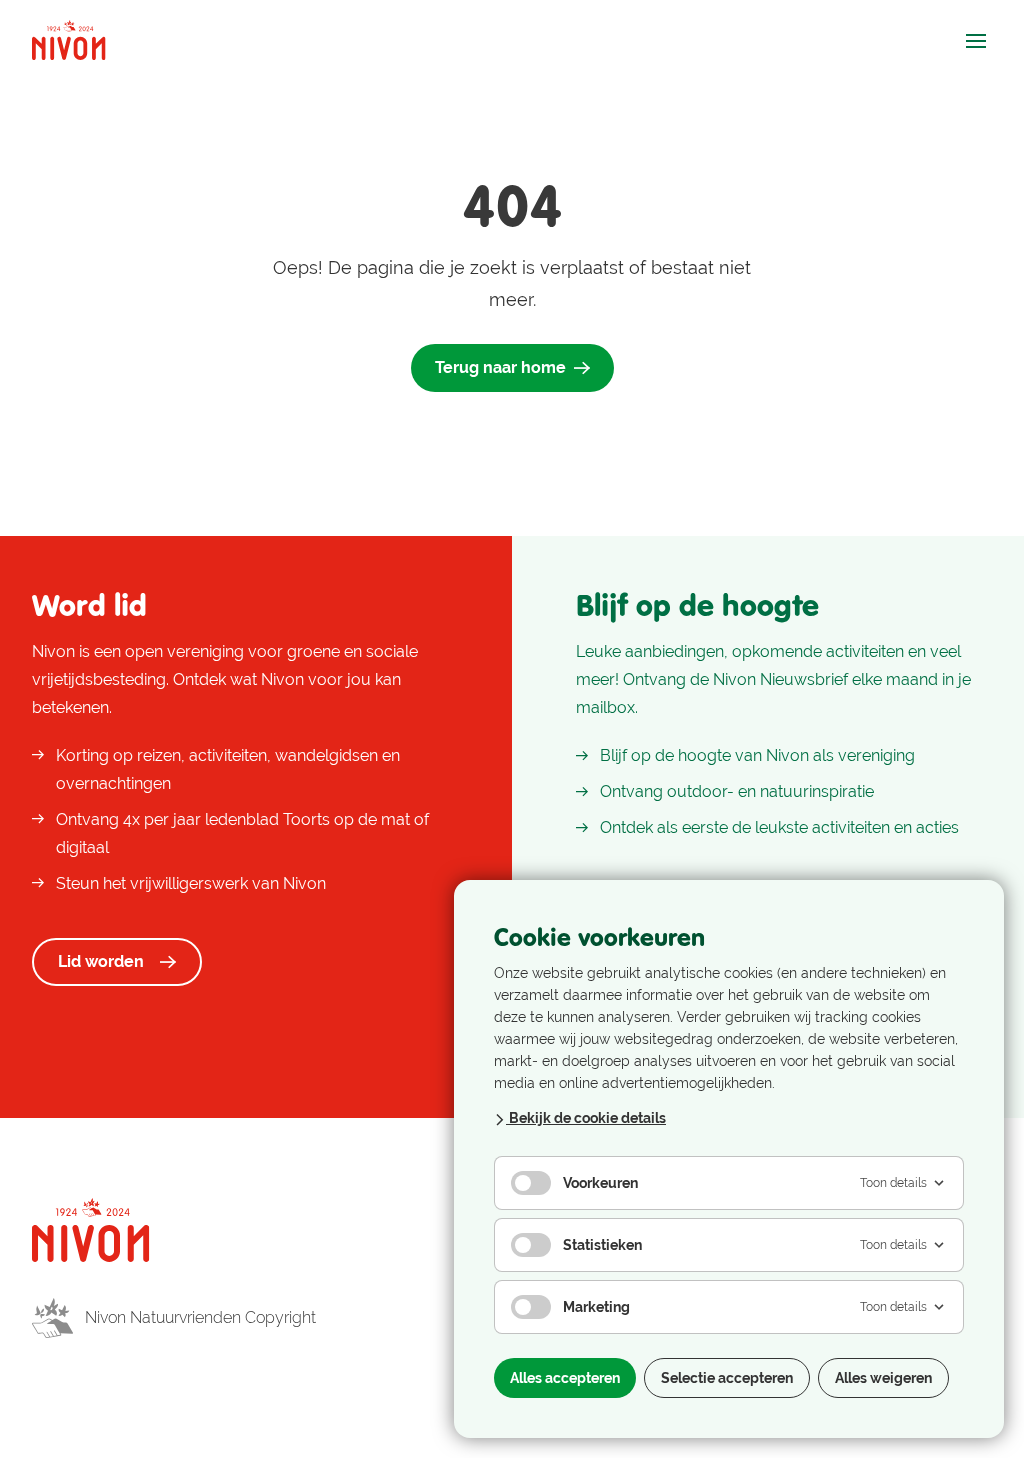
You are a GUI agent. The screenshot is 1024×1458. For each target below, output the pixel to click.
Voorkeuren (600, 1183)
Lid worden (101, 961)
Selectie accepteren (727, 1378)
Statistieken (602, 1245)
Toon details (893, 1183)
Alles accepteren (565, 1378)
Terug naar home (500, 367)
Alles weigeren (883, 1378)
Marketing (596, 1307)
